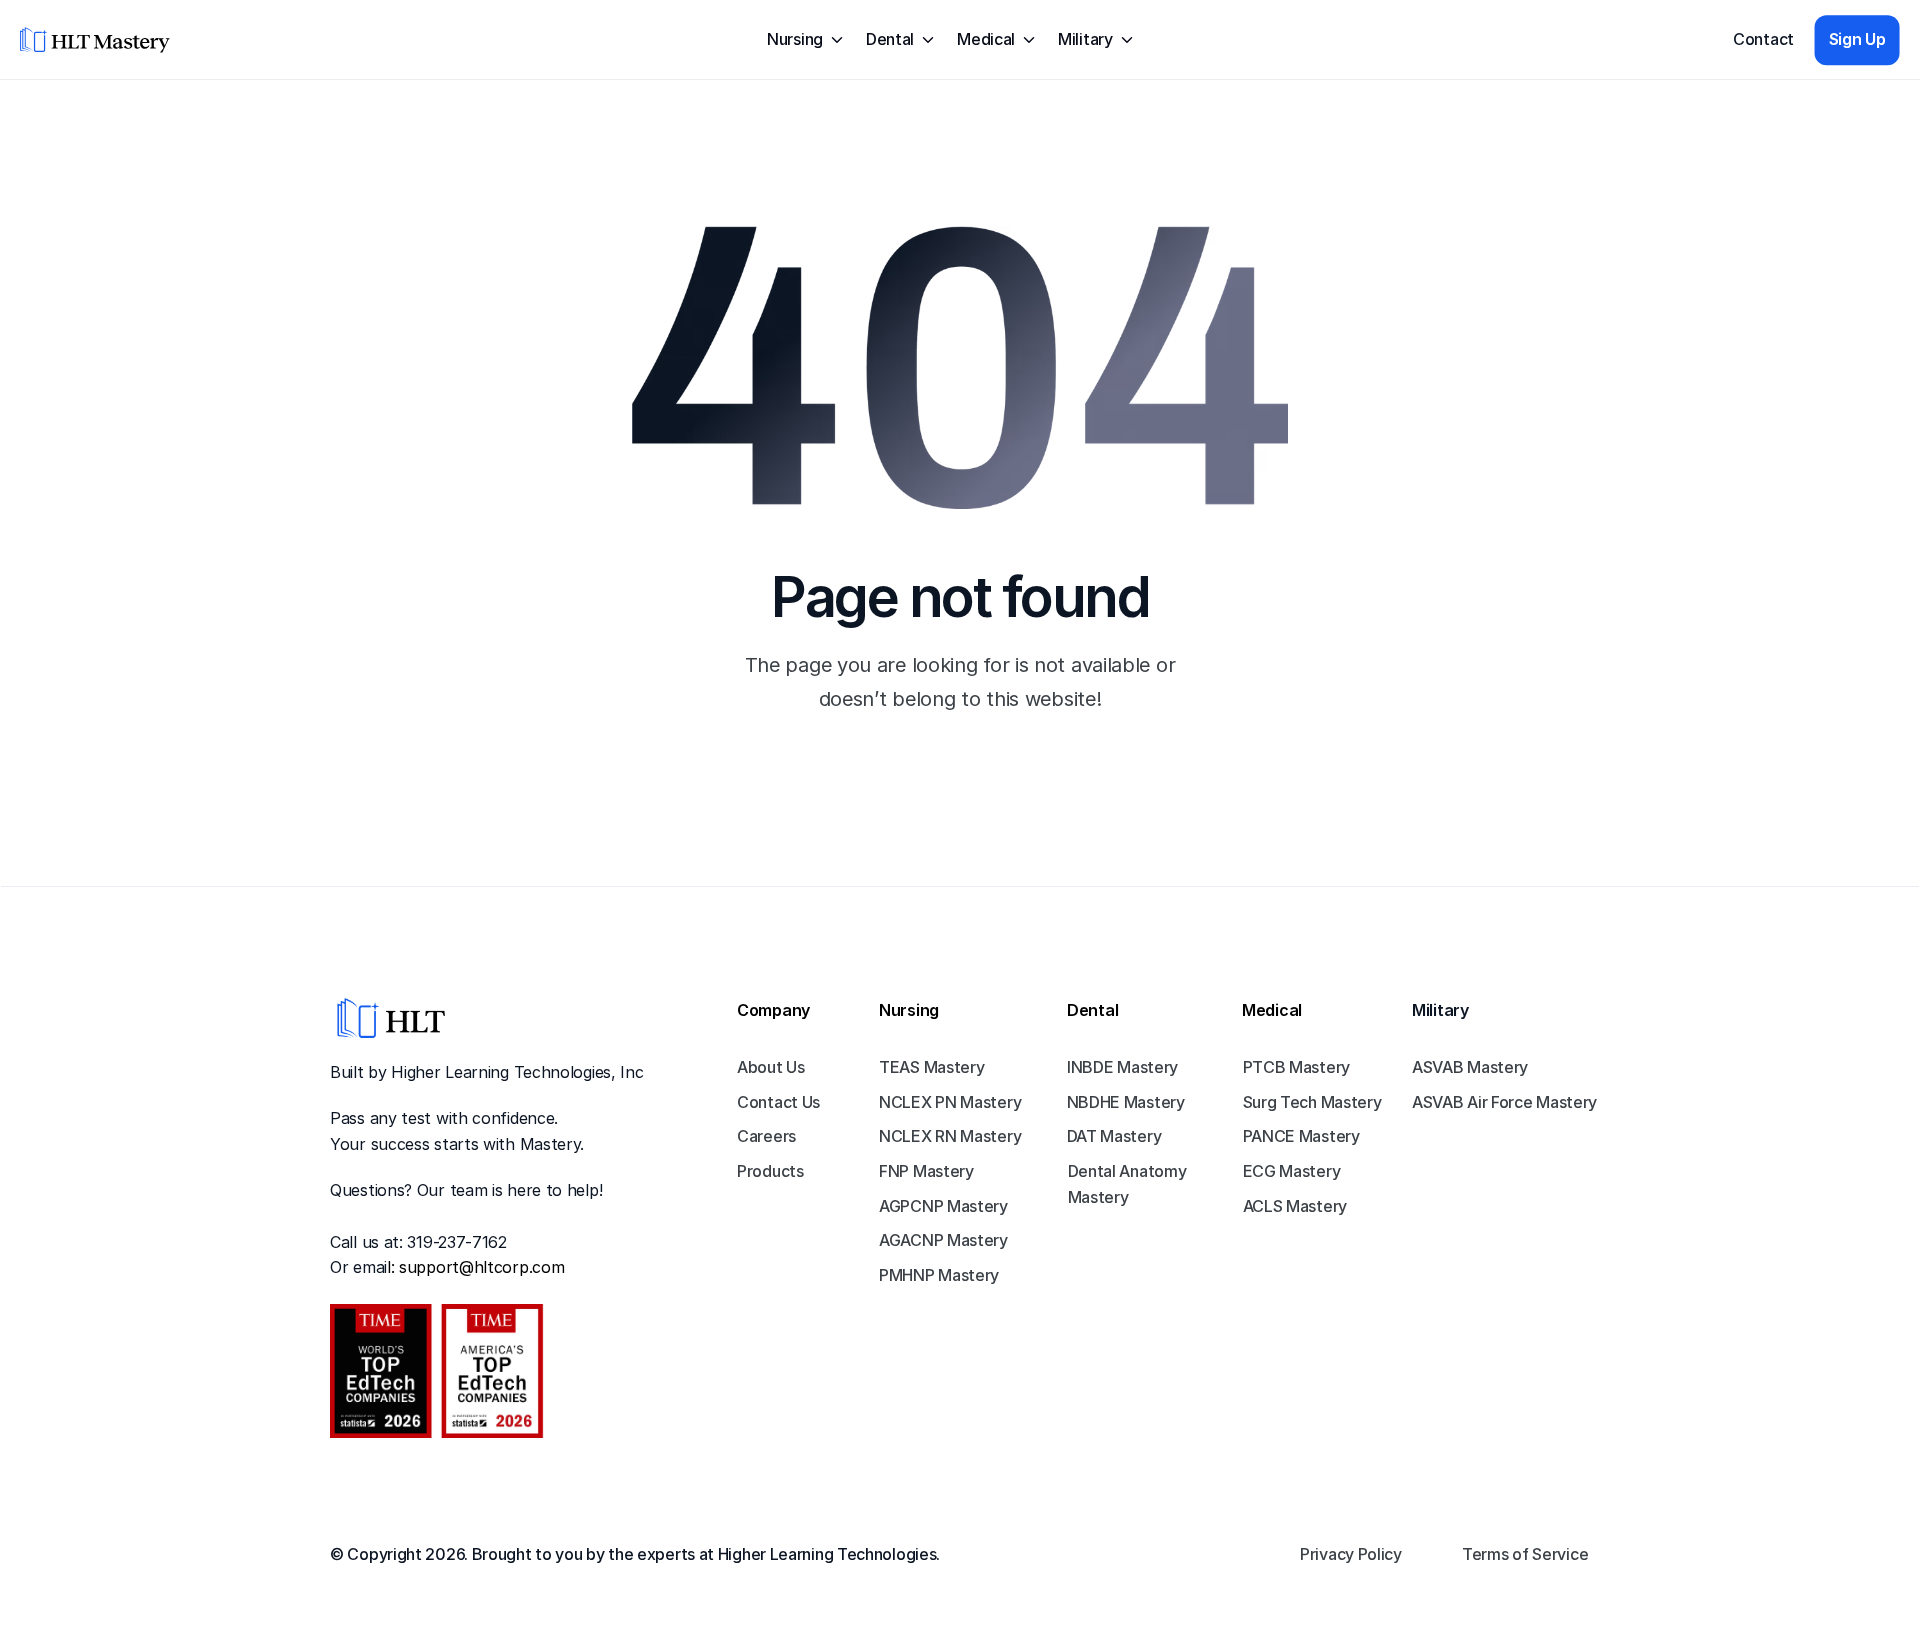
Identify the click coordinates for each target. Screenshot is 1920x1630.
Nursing (909, 1010)
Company (773, 1010)
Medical (1272, 1010)
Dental (1092, 1010)
